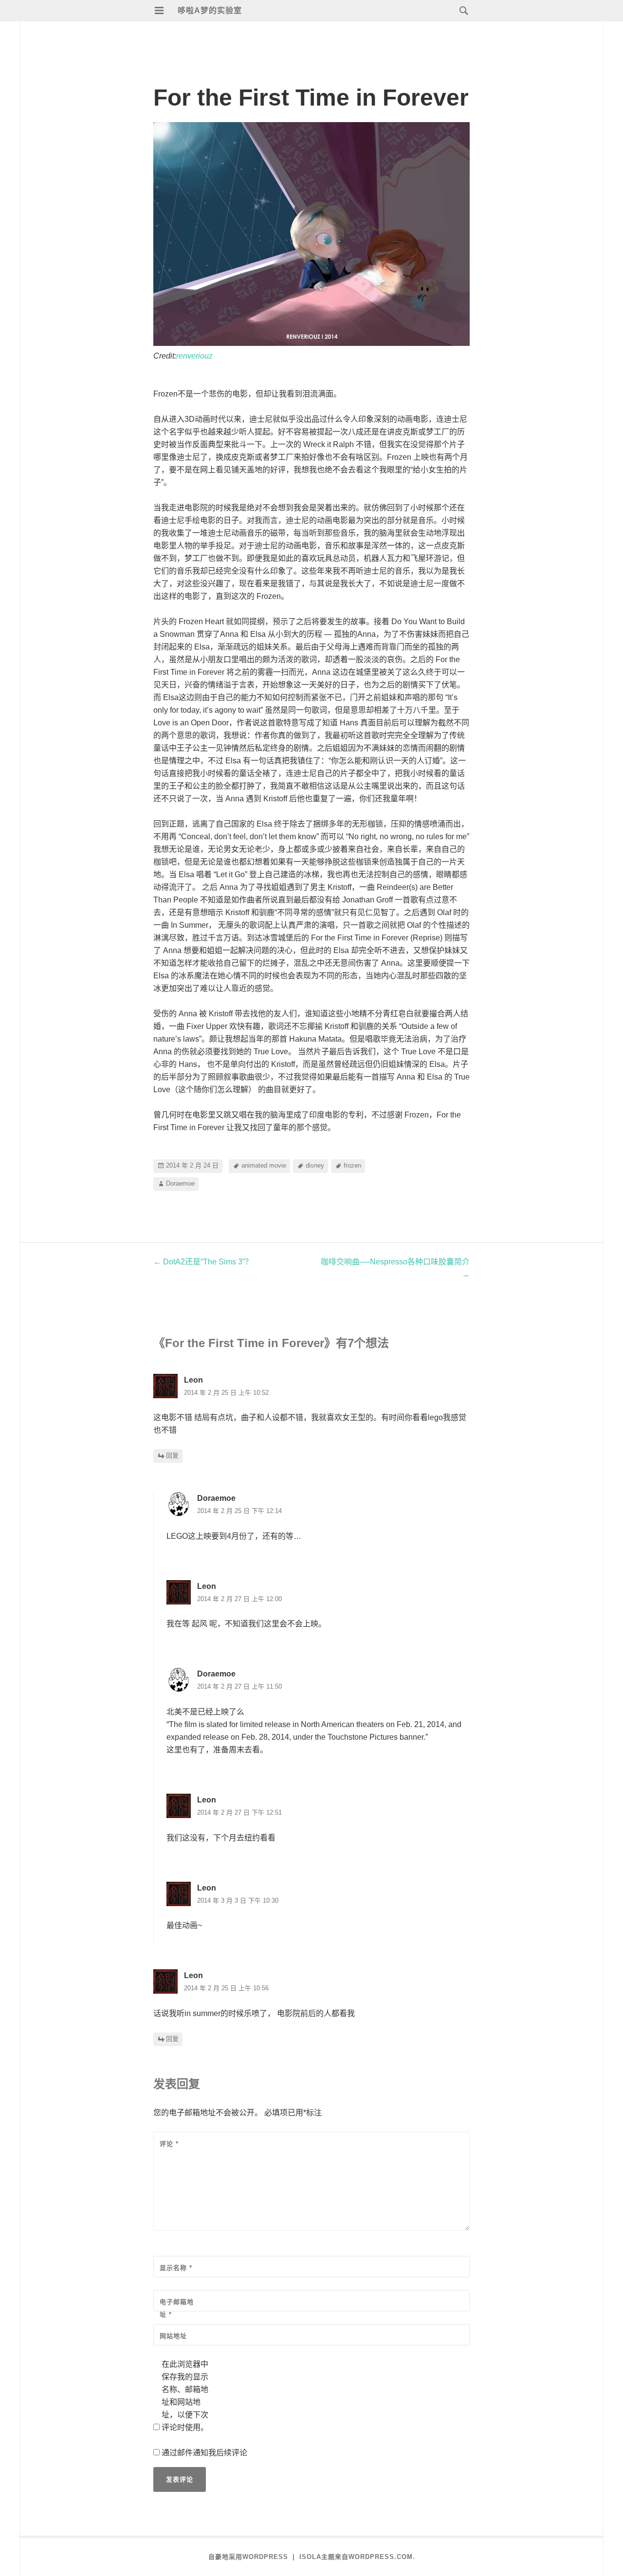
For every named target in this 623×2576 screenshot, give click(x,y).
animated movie (264, 1165)
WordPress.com (381, 2557)
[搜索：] (461, 10)
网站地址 (173, 2336)
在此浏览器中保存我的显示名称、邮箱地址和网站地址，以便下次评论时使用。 (185, 2396)
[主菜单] (159, 11)
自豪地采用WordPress (248, 2557)
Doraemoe (180, 1183)
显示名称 (176, 2268)
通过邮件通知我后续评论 (204, 2453)
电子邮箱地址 (177, 2308)
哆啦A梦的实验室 (210, 10)
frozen (352, 1165)
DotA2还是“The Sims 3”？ (203, 1262)
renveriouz (194, 356)
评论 (169, 2144)
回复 (172, 1456)
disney (315, 1165)
